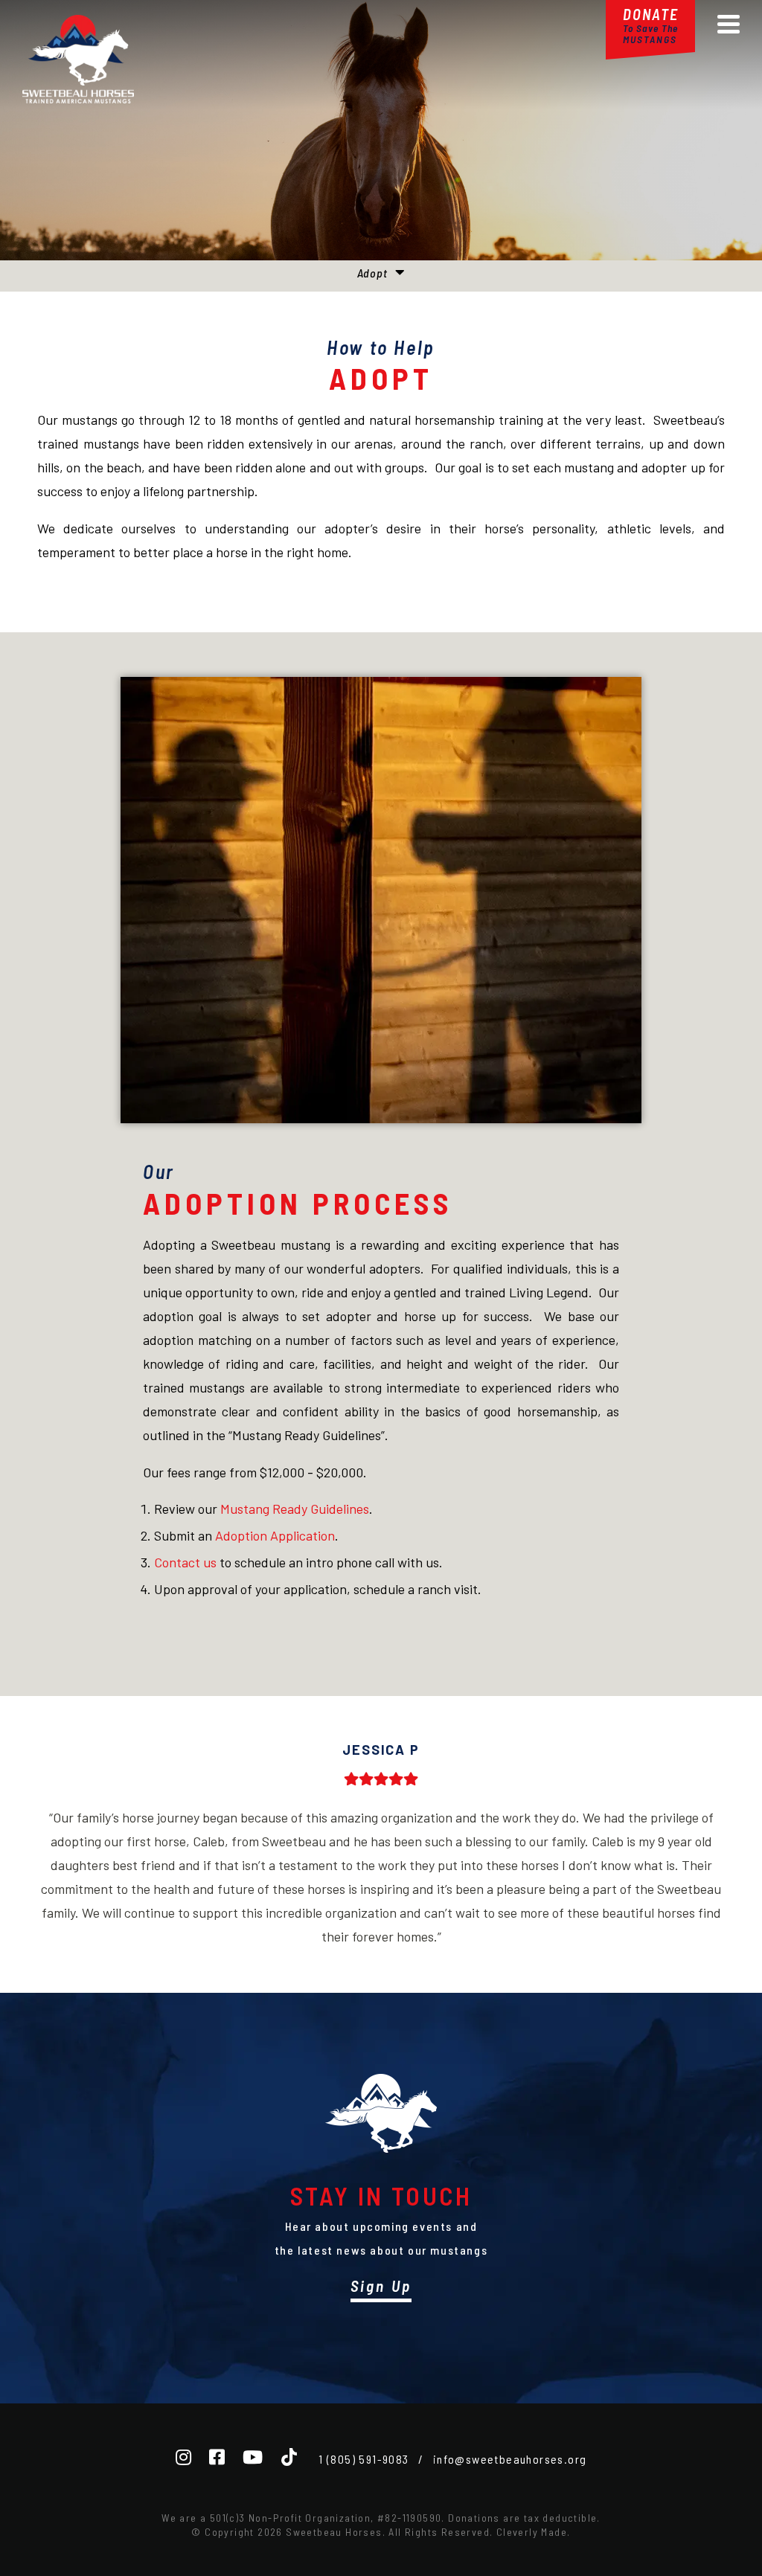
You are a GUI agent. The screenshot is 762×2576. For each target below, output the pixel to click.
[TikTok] (289, 2457)
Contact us (185, 1562)
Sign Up (381, 2286)
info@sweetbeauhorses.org (510, 2459)
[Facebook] (217, 2457)
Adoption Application (275, 1535)
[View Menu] (729, 24)
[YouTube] (253, 2457)
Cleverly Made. (534, 2532)
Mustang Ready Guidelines (295, 1509)
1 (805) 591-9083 (364, 2459)
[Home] (78, 98)
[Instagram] (183, 2457)
